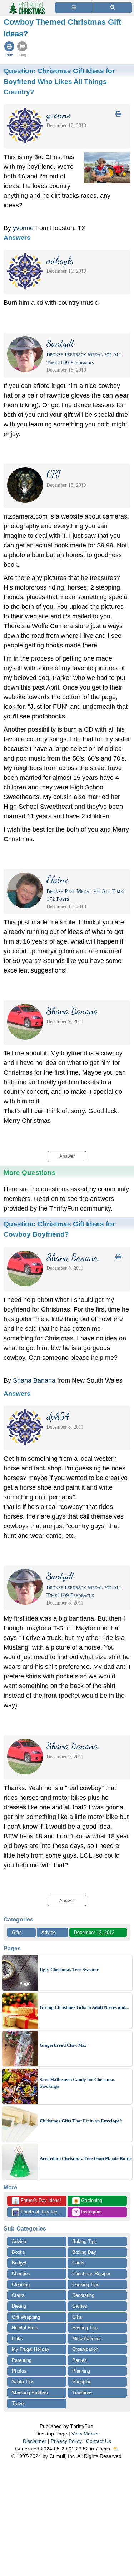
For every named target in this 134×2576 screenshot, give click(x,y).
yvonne (23, 228)
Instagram (91, 2212)
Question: (59, 81)
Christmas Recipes (92, 2274)
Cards (78, 2263)
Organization (85, 2349)
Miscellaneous (87, 2338)
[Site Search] (113, 8)
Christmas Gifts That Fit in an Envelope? (81, 2121)
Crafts (18, 2295)
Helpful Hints (25, 2328)
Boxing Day (84, 2252)
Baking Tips (85, 2241)
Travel (18, 2403)
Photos (19, 2371)
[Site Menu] (74, 8)
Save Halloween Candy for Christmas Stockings (77, 2083)
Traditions (82, 2393)
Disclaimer (35, 2441)
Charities (21, 2274)
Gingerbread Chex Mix (63, 2045)
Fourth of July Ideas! (38, 2212)
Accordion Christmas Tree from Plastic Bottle (86, 2159)
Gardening (88, 2201)
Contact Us (99, 2441)
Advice (49, 1932)
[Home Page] (26, 4)
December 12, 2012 (94, 1932)
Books (18, 2252)
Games (80, 2306)
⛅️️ (116, 2449)
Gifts (17, 1932)
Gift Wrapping (26, 2317)
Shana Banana (34, 1380)
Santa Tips (23, 2382)
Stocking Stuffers (30, 2393)
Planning (81, 2371)
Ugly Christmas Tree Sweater (69, 1969)
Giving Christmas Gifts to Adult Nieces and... (84, 2007)
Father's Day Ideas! (37, 2201)
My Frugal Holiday (31, 2349)
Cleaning (21, 2285)
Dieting (19, 2306)
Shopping (82, 2382)
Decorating (83, 2295)
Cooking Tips (86, 2285)
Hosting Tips (85, 2328)
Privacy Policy (66, 2441)
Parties (80, 2360)
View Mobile (85, 2434)
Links (17, 2338)
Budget (19, 2263)
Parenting (22, 2360)
